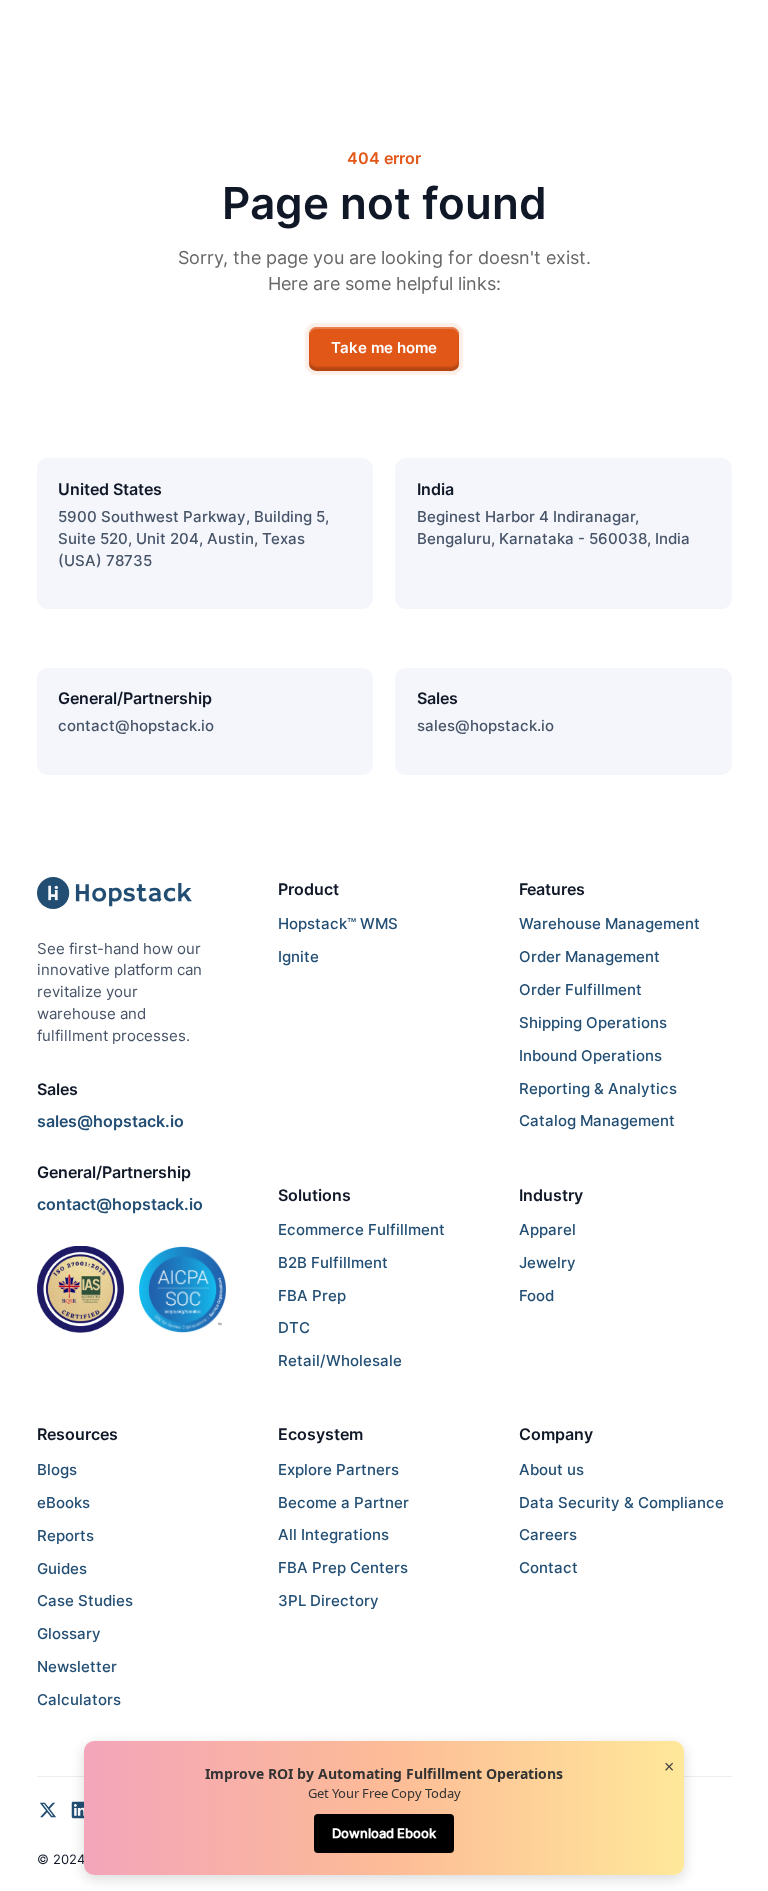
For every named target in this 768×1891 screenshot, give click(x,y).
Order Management (589, 957)
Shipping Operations (593, 1023)
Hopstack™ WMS (338, 924)
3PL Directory (328, 1601)
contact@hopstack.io (136, 726)
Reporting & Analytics (598, 1089)
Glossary (69, 1634)
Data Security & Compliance (621, 1503)
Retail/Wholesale (340, 1361)
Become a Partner (343, 1503)
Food (536, 1296)
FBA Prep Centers (343, 1568)
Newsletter (77, 1667)
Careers (548, 1535)
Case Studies (85, 1601)
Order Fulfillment (580, 990)
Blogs (57, 1470)
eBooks (63, 1503)
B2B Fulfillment (333, 1263)
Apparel (547, 1230)
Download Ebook (384, 1833)
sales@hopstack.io (485, 726)
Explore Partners (338, 1470)
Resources (77, 1434)
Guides (62, 1569)
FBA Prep (312, 1296)
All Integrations (333, 1535)
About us (551, 1470)
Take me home (384, 348)
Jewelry (547, 1263)
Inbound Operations (590, 1056)
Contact (548, 1568)
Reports (65, 1536)
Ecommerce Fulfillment (361, 1230)
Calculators (79, 1700)
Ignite (298, 957)
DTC (294, 1328)
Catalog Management (597, 1121)
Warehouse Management (609, 924)
